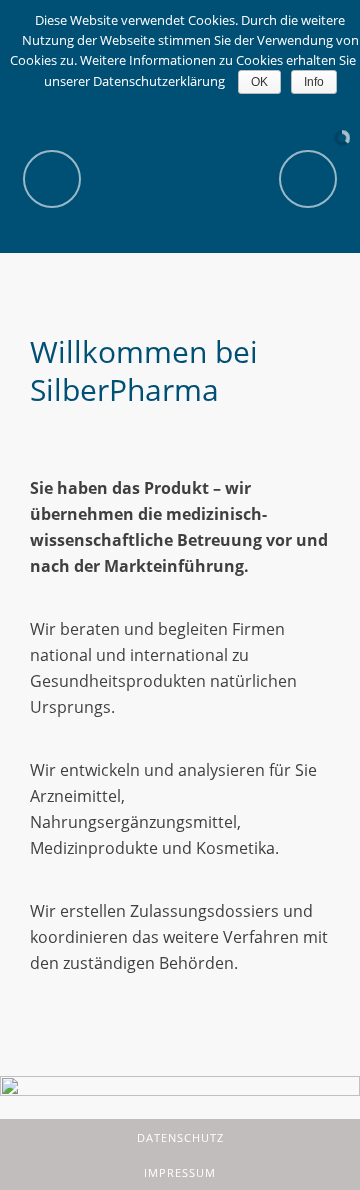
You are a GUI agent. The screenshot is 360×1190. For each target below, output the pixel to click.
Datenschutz (180, 1137)
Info (314, 82)
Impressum (180, 1172)
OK (259, 82)
